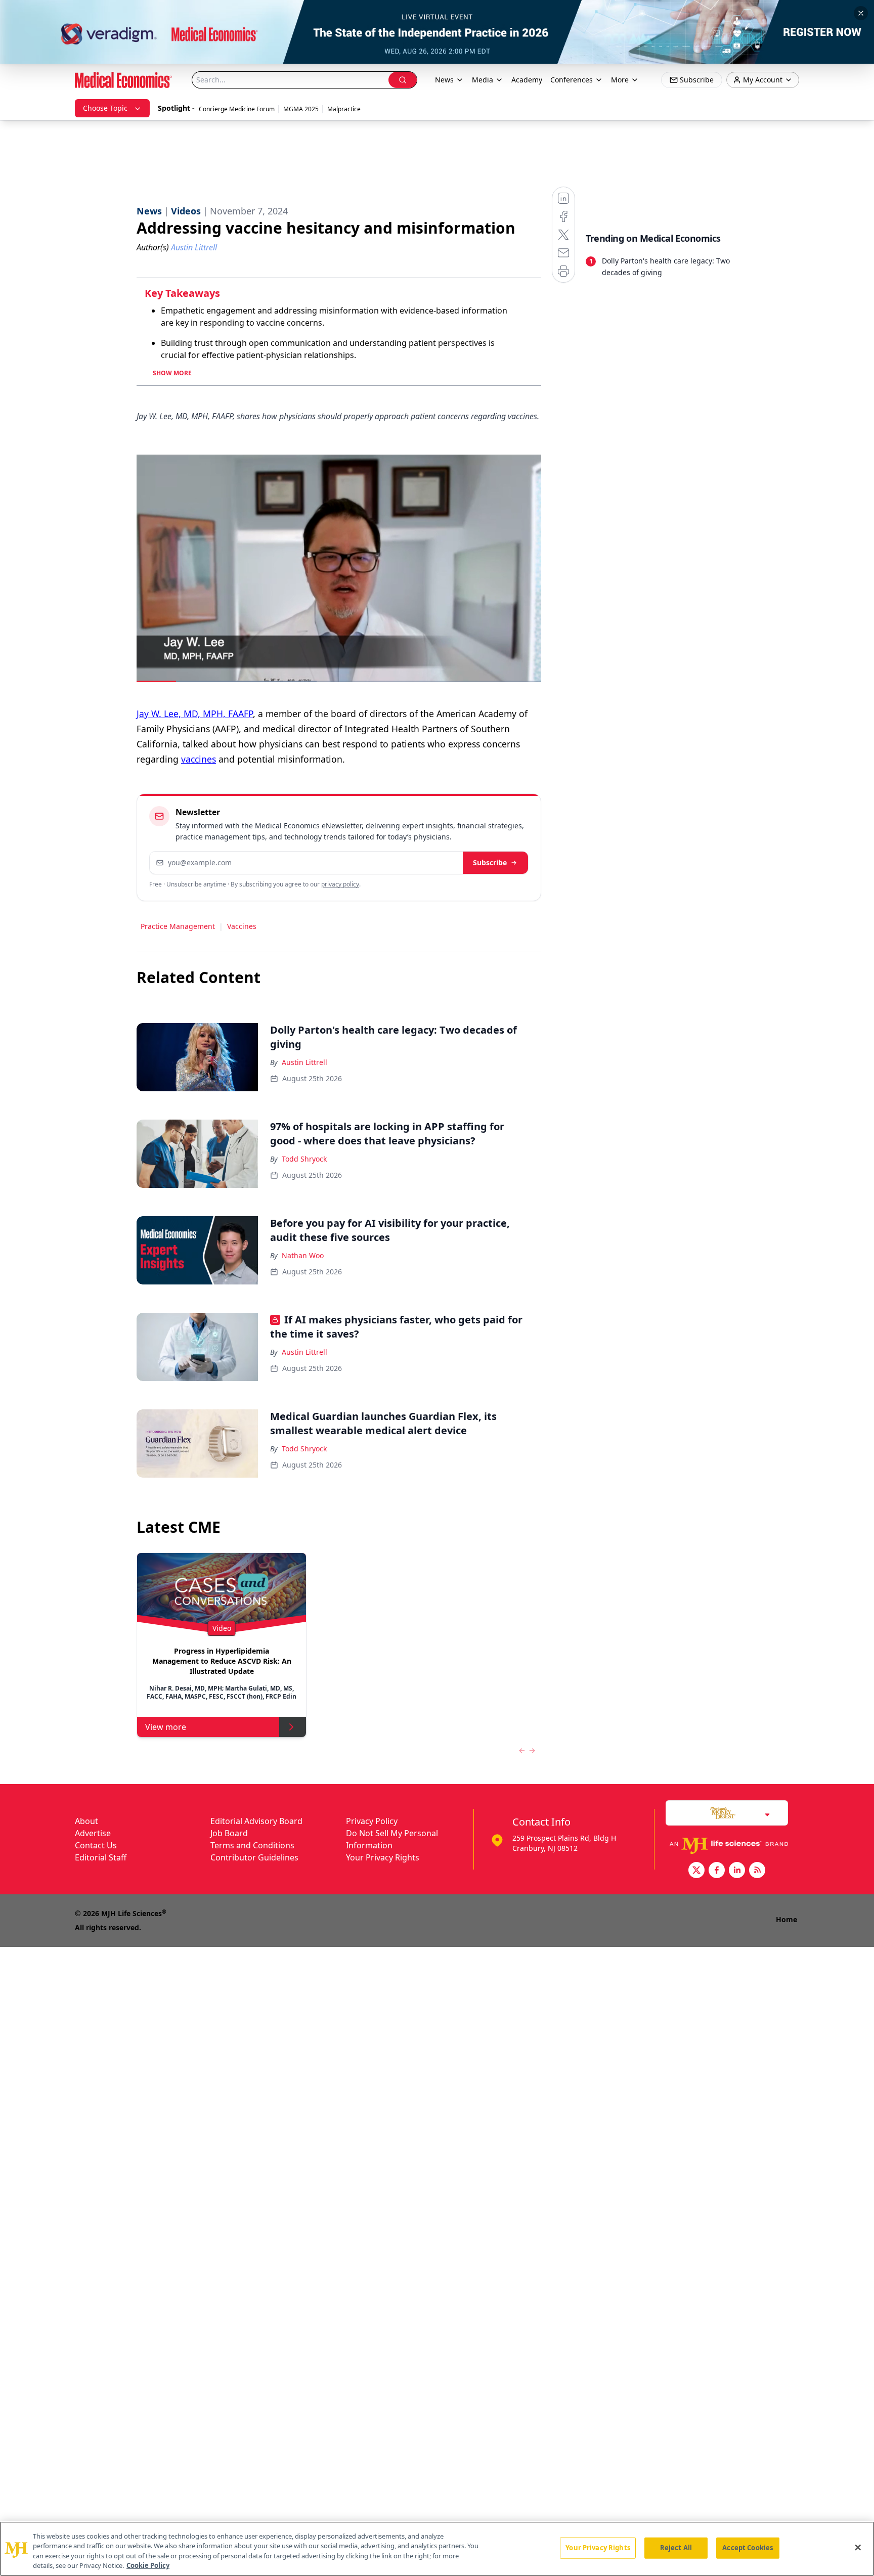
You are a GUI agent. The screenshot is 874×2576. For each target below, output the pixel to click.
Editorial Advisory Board (256, 1821)
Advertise (93, 1833)
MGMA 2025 (301, 109)
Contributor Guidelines (254, 1857)
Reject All (676, 2548)
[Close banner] (861, 13)
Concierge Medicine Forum (237, 109)
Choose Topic (105, 108)
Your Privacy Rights (383, 1857)
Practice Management (178, 926)
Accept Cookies (748, 2548)
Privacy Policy (372, 1821)
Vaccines (242, 926)
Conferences (572, 80)
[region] (437, 2549)
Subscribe (490, 862)
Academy (527, 80)
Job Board (229, 1833)
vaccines (199, 759)
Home (786, 1919)
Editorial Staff (101, 1857)
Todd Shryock (304, 1159)
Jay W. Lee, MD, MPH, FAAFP (195, 714)
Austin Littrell (304, 1062)
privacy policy (340, 884)
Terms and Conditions (252, 1845)
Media (483, 80)
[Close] (858, 2547)
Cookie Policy (148, 2565)
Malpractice (344, 109)
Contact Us (96, 1845)
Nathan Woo (303, 1255)
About (86, 1821)
